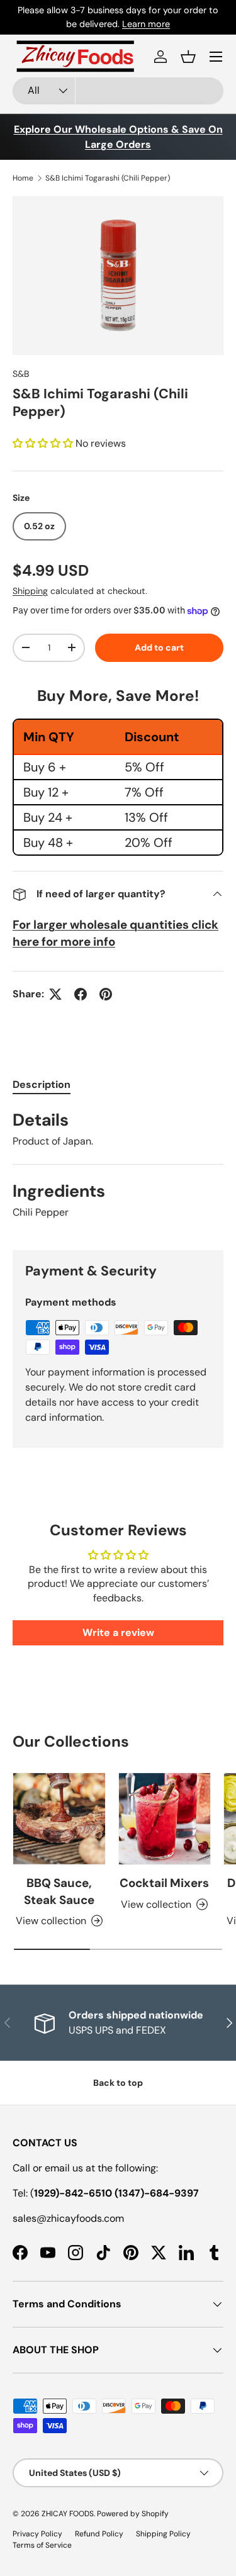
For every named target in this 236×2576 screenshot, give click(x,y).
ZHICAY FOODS (68, 2514)
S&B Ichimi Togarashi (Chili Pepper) (108, 178)
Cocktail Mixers (164, 1883)
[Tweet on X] (55, 994)
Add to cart (159, 647)
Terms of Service (42, 2545)
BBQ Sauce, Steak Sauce (59, 1891)
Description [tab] (42, 1084)
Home (23, 178)
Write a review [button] (118, 1632)
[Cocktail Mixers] (165, 1819)
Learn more (181, 17)
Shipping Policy (163, 2534)
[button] (188, 57)
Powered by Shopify (133, 2514)
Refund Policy (99, 2534)
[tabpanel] (118, 1170)
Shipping (30, 591)
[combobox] (118, 91)
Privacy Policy (37, 2534)
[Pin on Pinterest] (106, 994)
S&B (21, 374)
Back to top (118, 2083)
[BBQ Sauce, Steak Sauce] (59, 1819)
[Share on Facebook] (81, 994)
